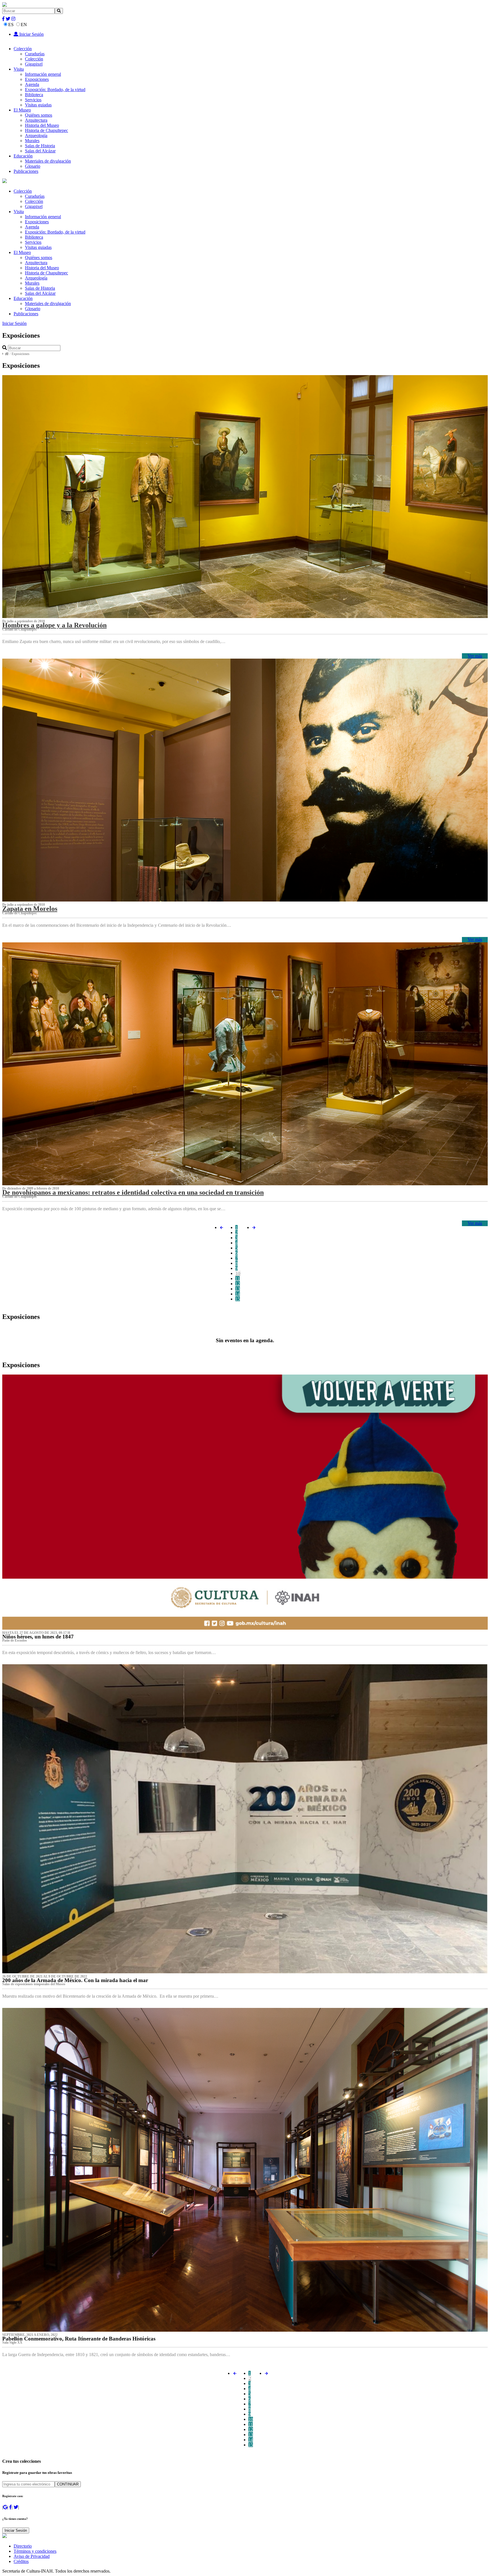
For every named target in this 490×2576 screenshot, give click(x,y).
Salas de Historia (40, 146)
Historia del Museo (42, 125)
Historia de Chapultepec (47, 130)
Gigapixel (34, 64)
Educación (23, 156)
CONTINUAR (68, 2484)
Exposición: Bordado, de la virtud (55, 90)
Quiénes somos (39, 115)
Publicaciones (26, 171)
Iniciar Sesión (31, 34)
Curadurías (35, 54)
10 (238, 1273)
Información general (43, 74)
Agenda (32, 84)
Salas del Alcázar (40, 151)
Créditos (21, 2561)
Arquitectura (36, 120)
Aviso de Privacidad (32, 2556)
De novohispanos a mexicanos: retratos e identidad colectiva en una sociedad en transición (133, 1192)
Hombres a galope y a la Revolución (54, 625)
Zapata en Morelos (30, 909)
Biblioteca (34, 95)
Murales (32, 141)
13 (238, 1289)
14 (238, 1294)
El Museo (22, 110)
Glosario (33, 166)
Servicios (33, 100)
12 (238, 1284)
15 (238, 1299)
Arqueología (36, 135)
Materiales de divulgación (48, 161)
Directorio (23, 2546)
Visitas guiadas (38, 105)
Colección (23, 49)
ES (11, 25)
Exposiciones (37, 79)
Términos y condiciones (35, 2551)
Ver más (475, 656)
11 (237, 1278)
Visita (19, 69)
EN (24, 25)
